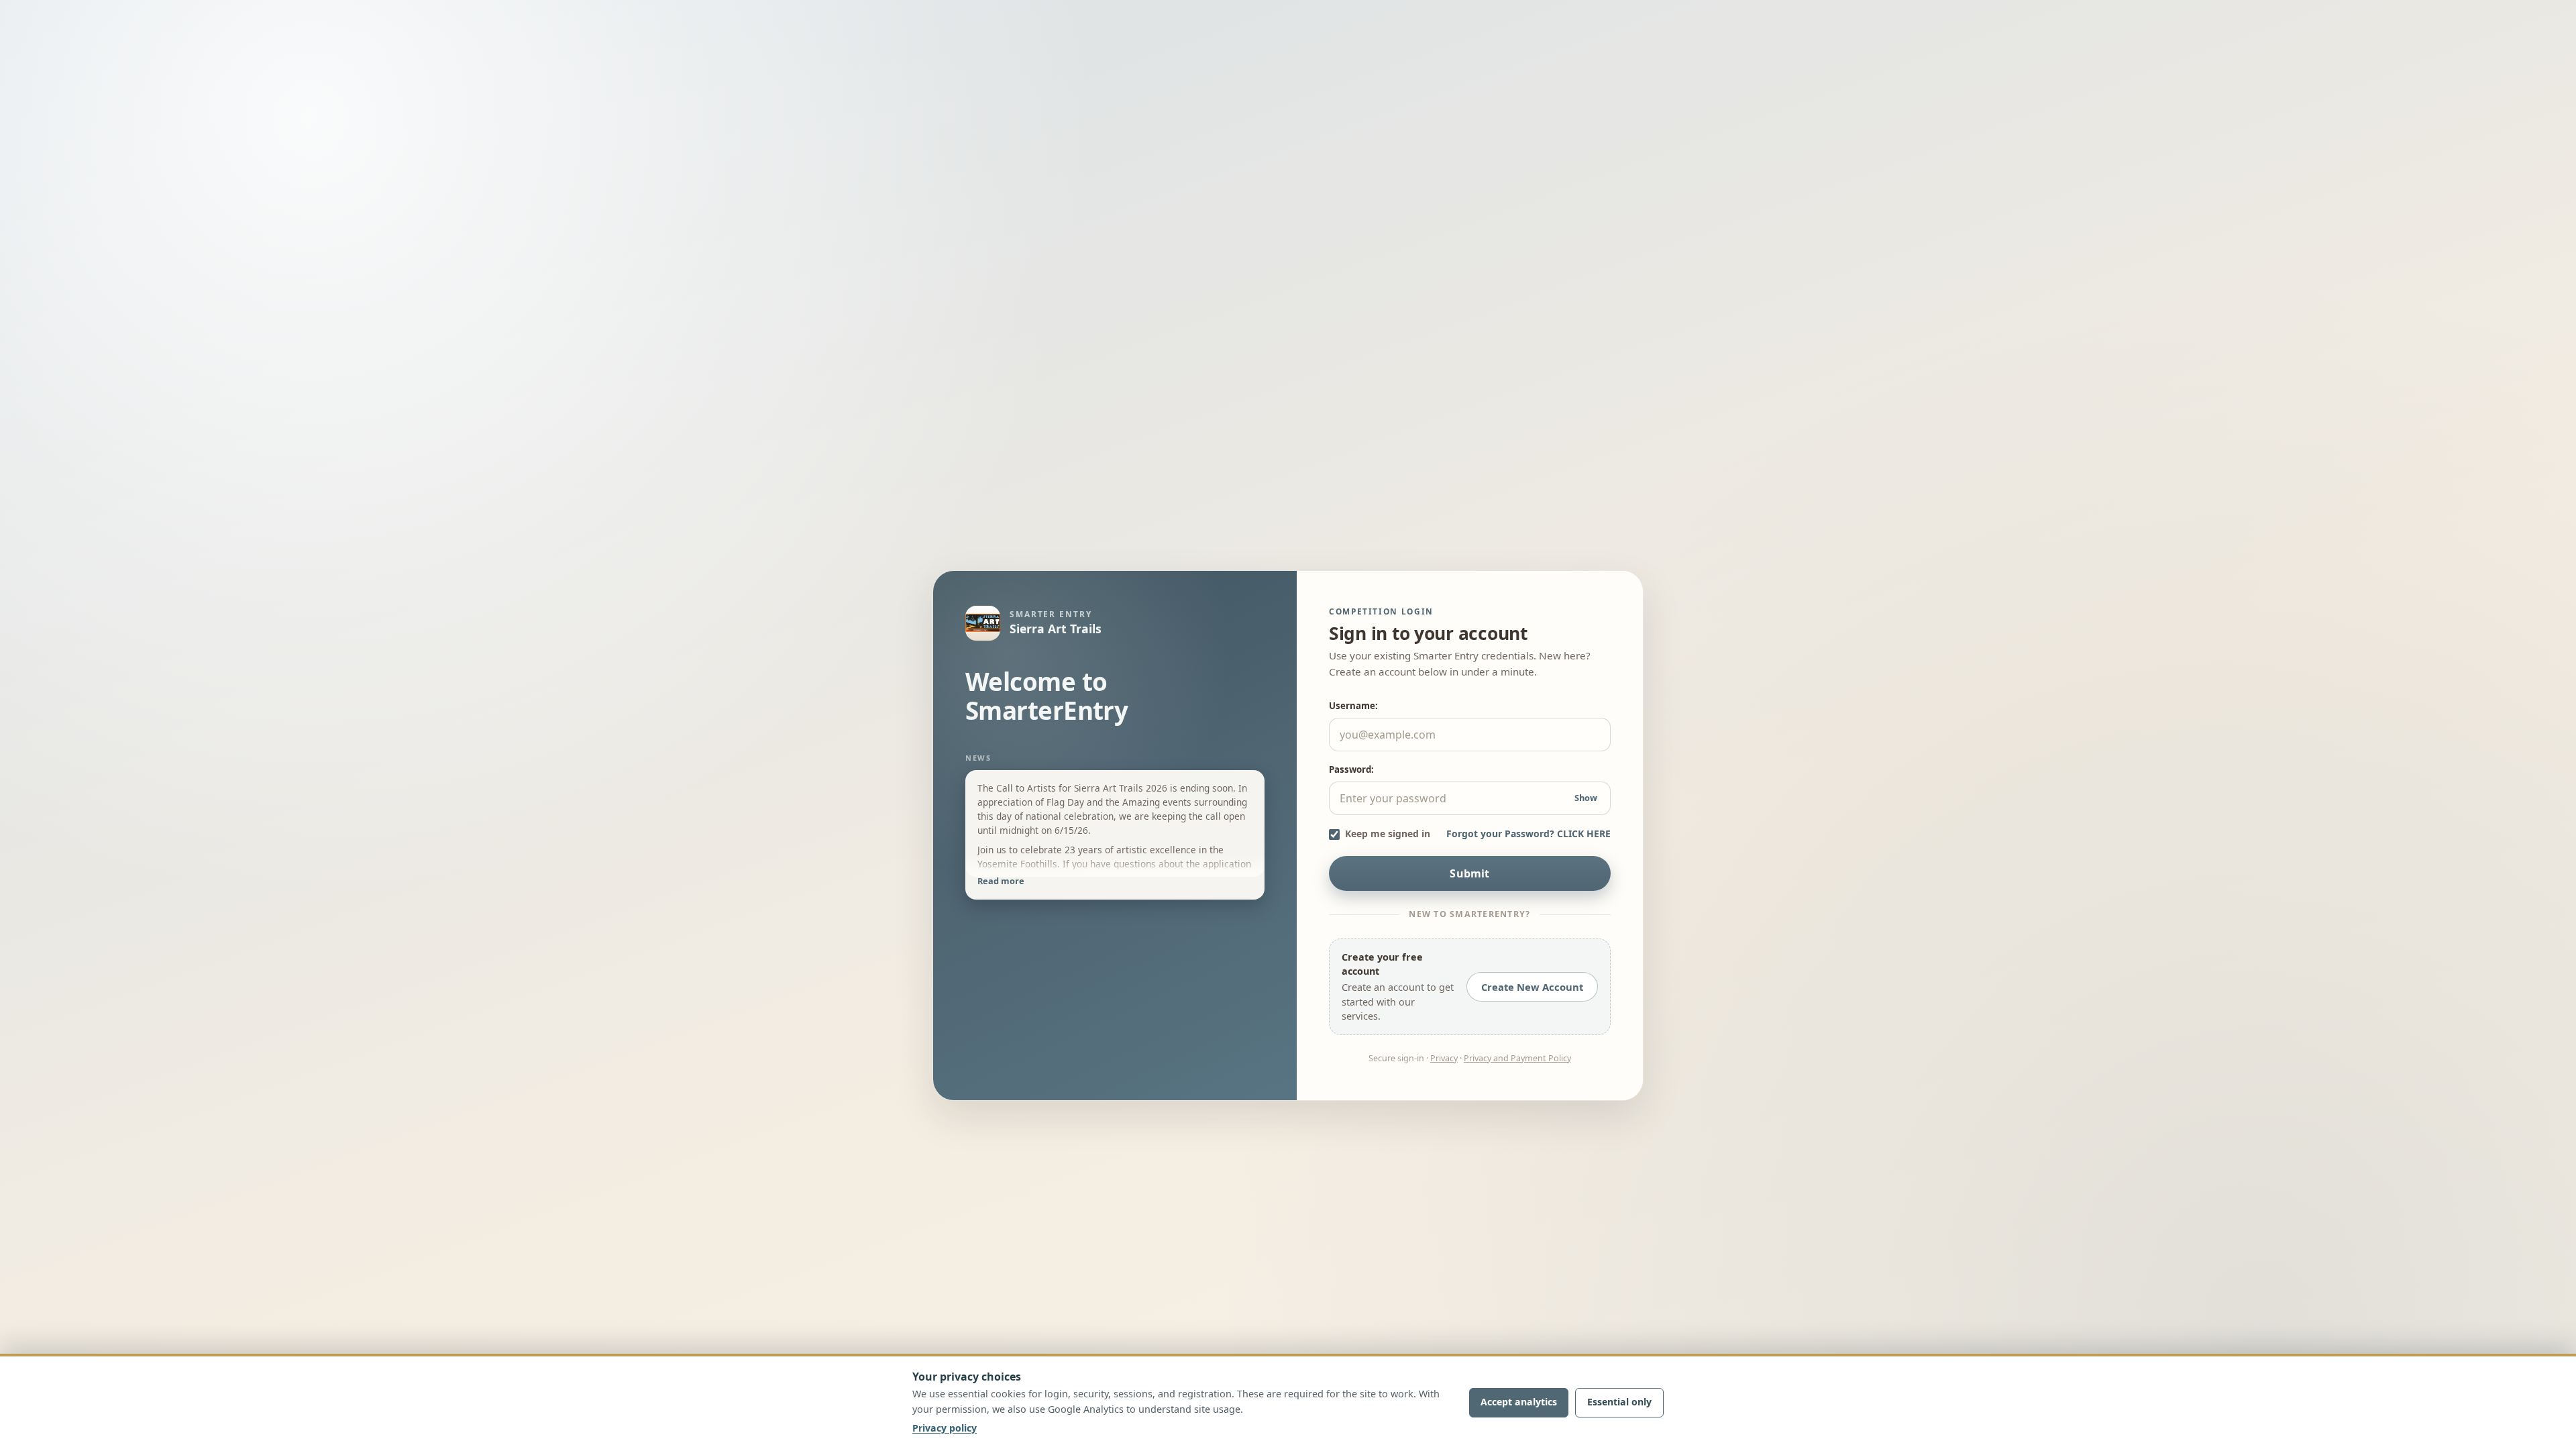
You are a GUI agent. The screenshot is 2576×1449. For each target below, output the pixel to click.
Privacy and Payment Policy (1517, 1058)
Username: (1353, 706)
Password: (1351, 769)
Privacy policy (945, 1428)
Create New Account (1532, 987)
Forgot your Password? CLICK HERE (1528, 834)
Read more (1001, 881)
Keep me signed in (1388, 834)
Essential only (1619, 1402)
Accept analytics (1519, 1402)
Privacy (1444, 1058)
